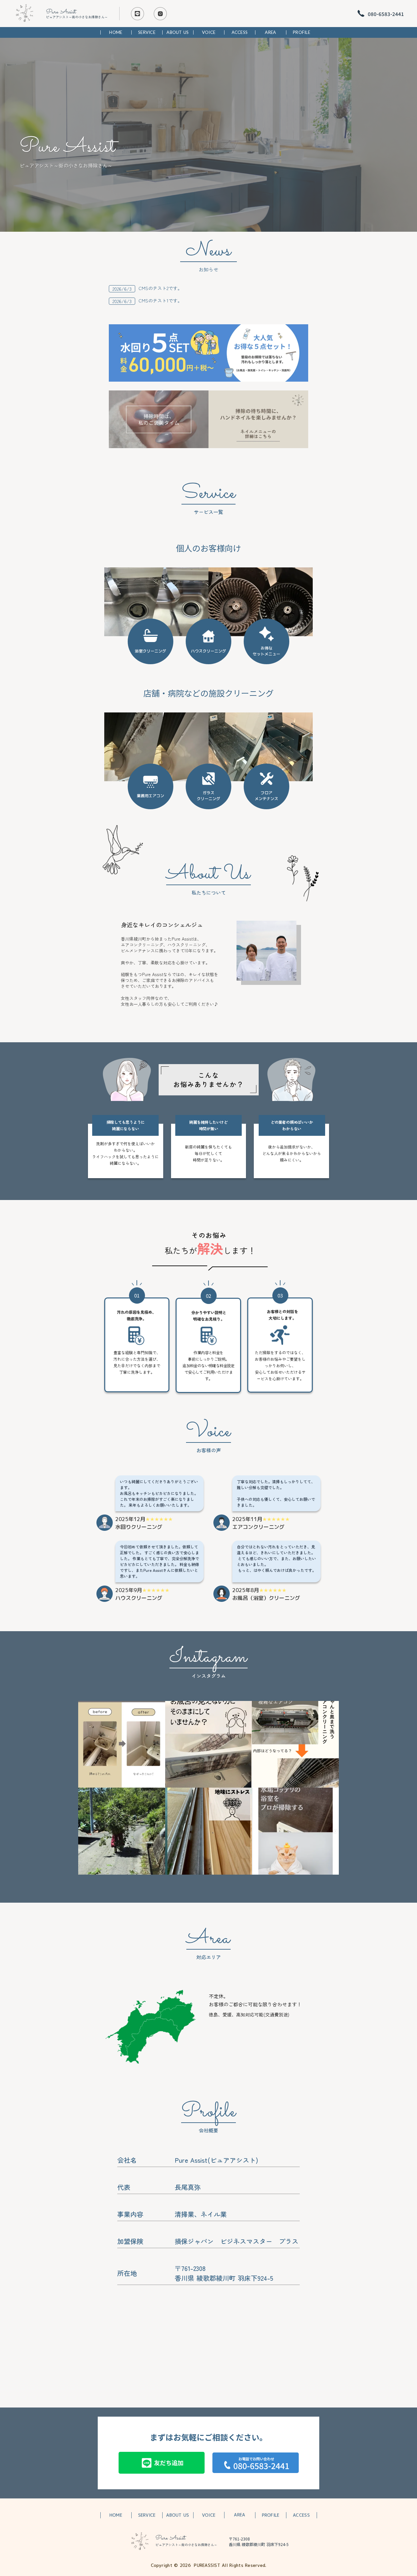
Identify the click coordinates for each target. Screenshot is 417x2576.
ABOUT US (178, 32)
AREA (270, 32)
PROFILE (302, 32)
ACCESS (240, 32)
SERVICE (147, 32)
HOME (116, 32)
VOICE (209, 32)
